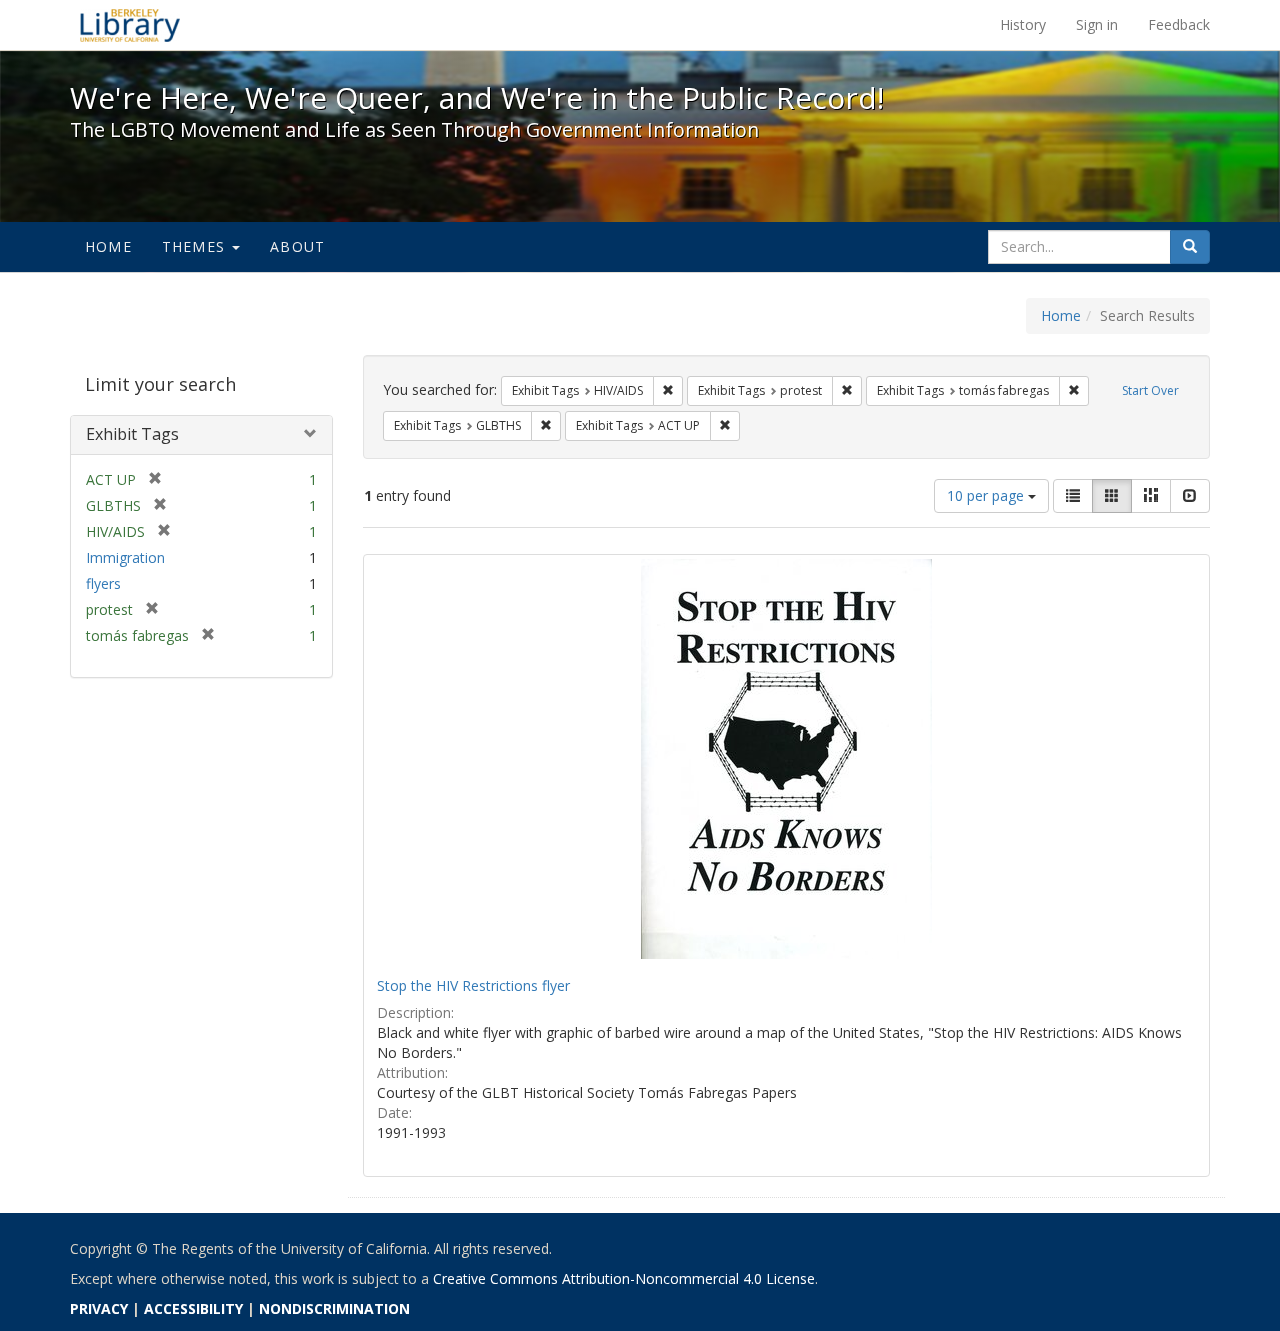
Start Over (1150, 390)
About (297, 246)
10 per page (987, 495)
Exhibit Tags (132, 434)
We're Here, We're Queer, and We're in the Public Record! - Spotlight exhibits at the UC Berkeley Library (130, 25)
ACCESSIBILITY (193, 1308)
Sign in (1097, 24)
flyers (103, 583)
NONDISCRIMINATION (334, 1308)
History (1023, 24)
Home (108, 246)
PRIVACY (99, 1308)
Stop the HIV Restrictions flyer (473, 985)
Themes (196, 246)
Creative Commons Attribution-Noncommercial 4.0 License (624, 1278)
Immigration (125, 557)
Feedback (1179, 24)
